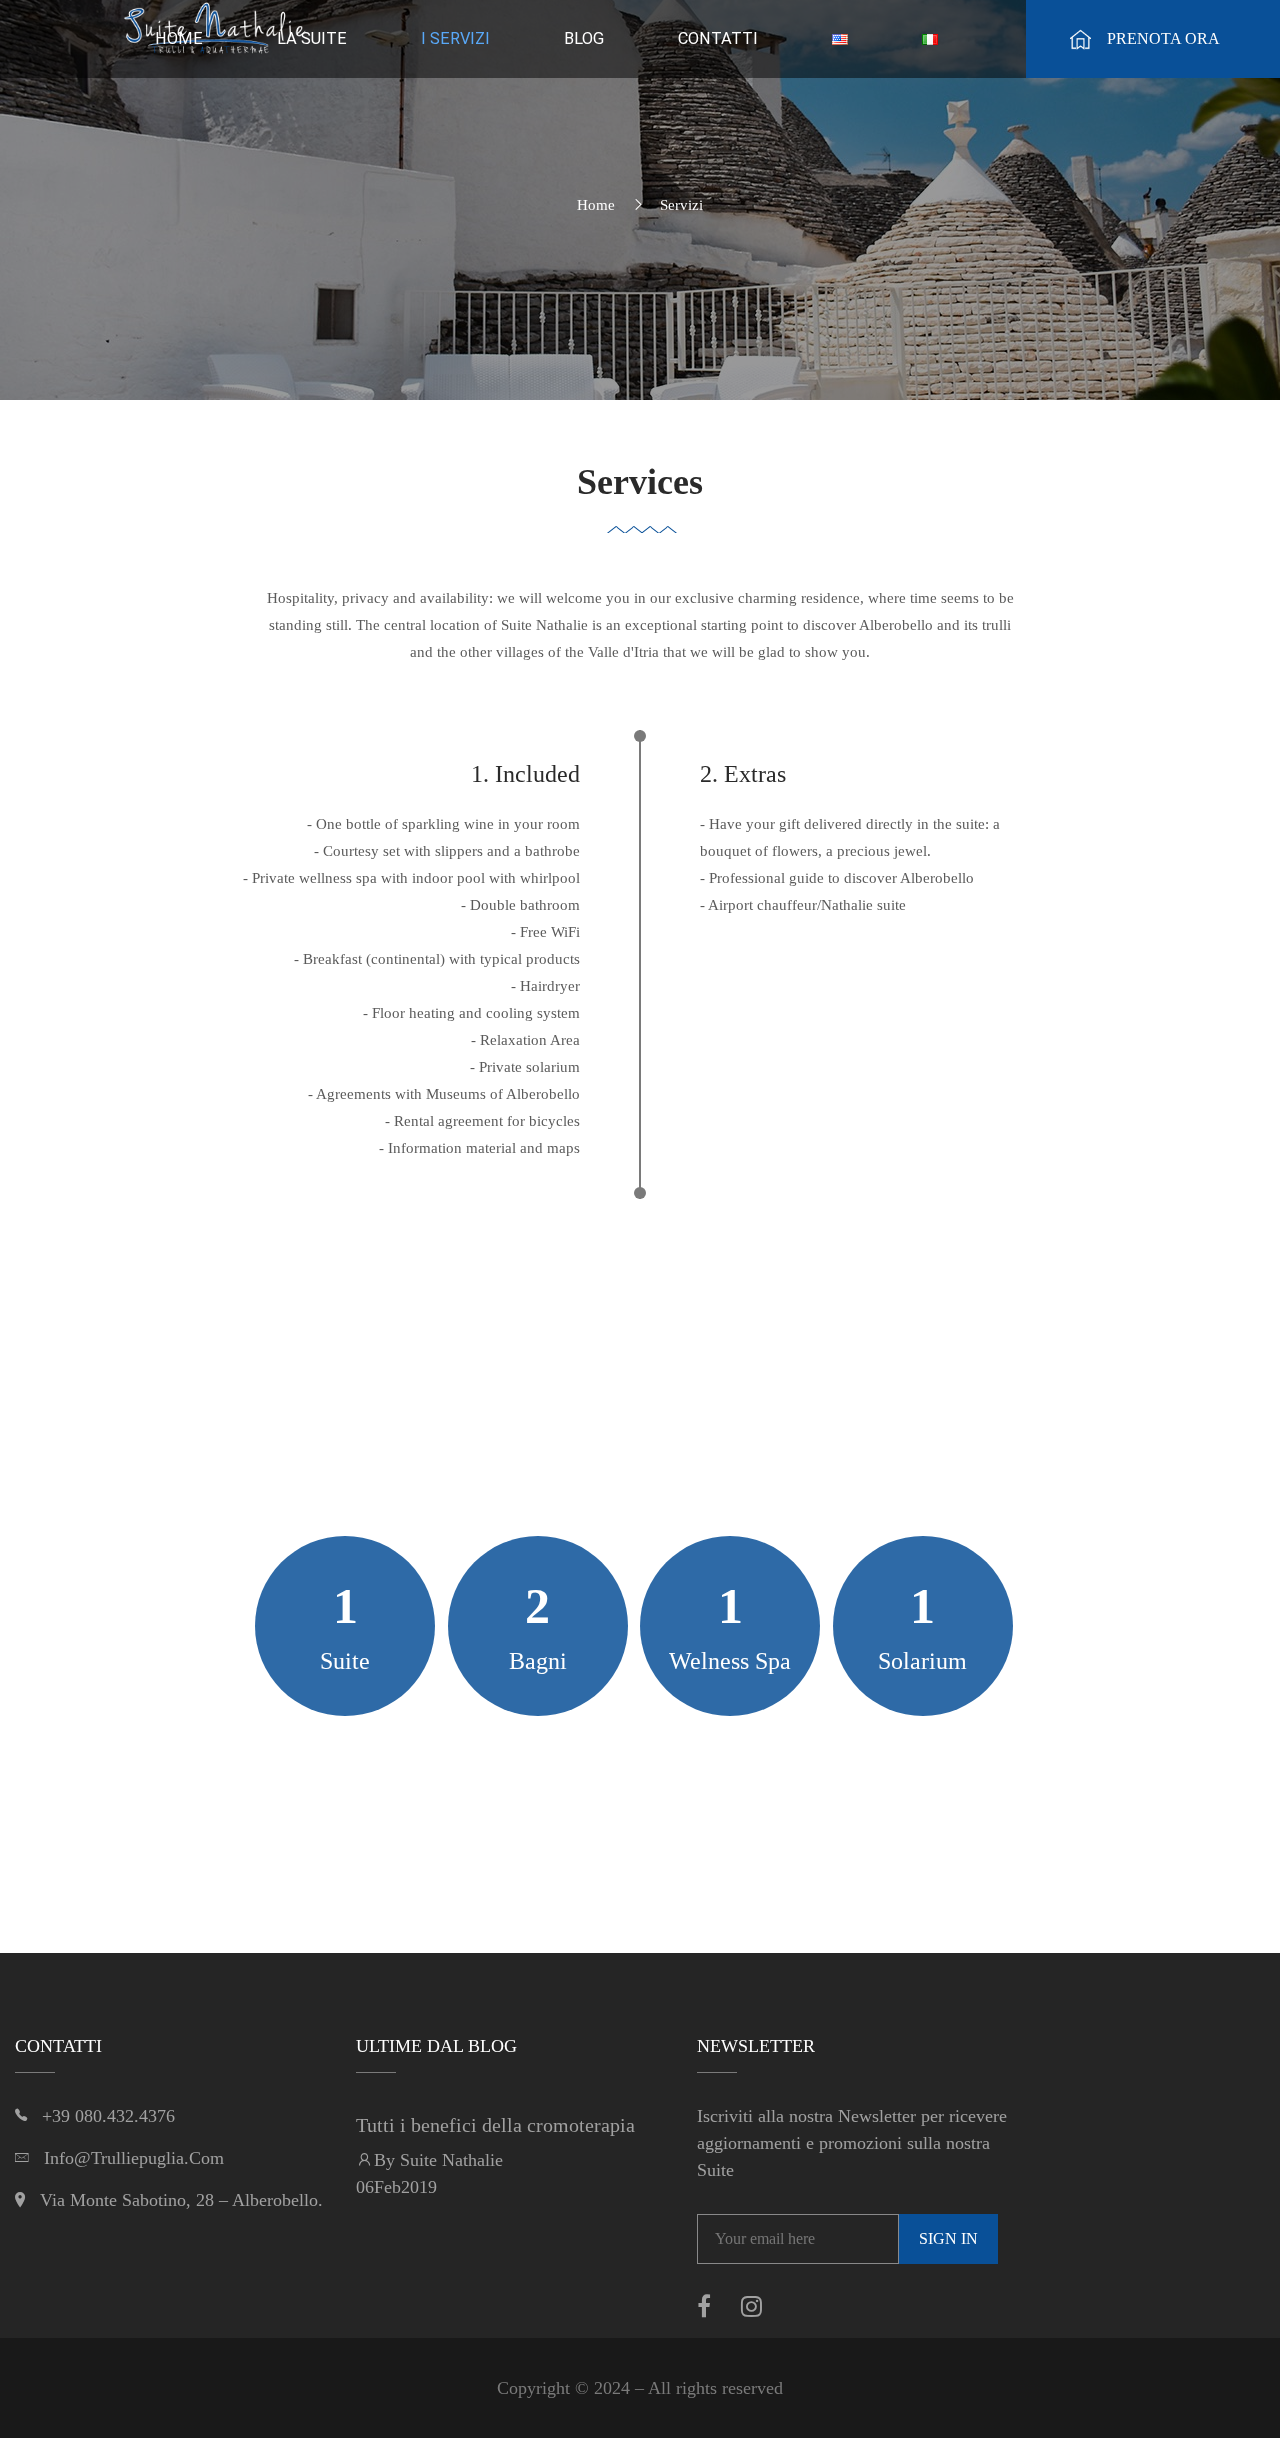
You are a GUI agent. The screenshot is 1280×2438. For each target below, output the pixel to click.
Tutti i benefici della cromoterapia (495, 2125)
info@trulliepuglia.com (134, 2158)
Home (596, 205)
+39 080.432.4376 (108, 2116)
